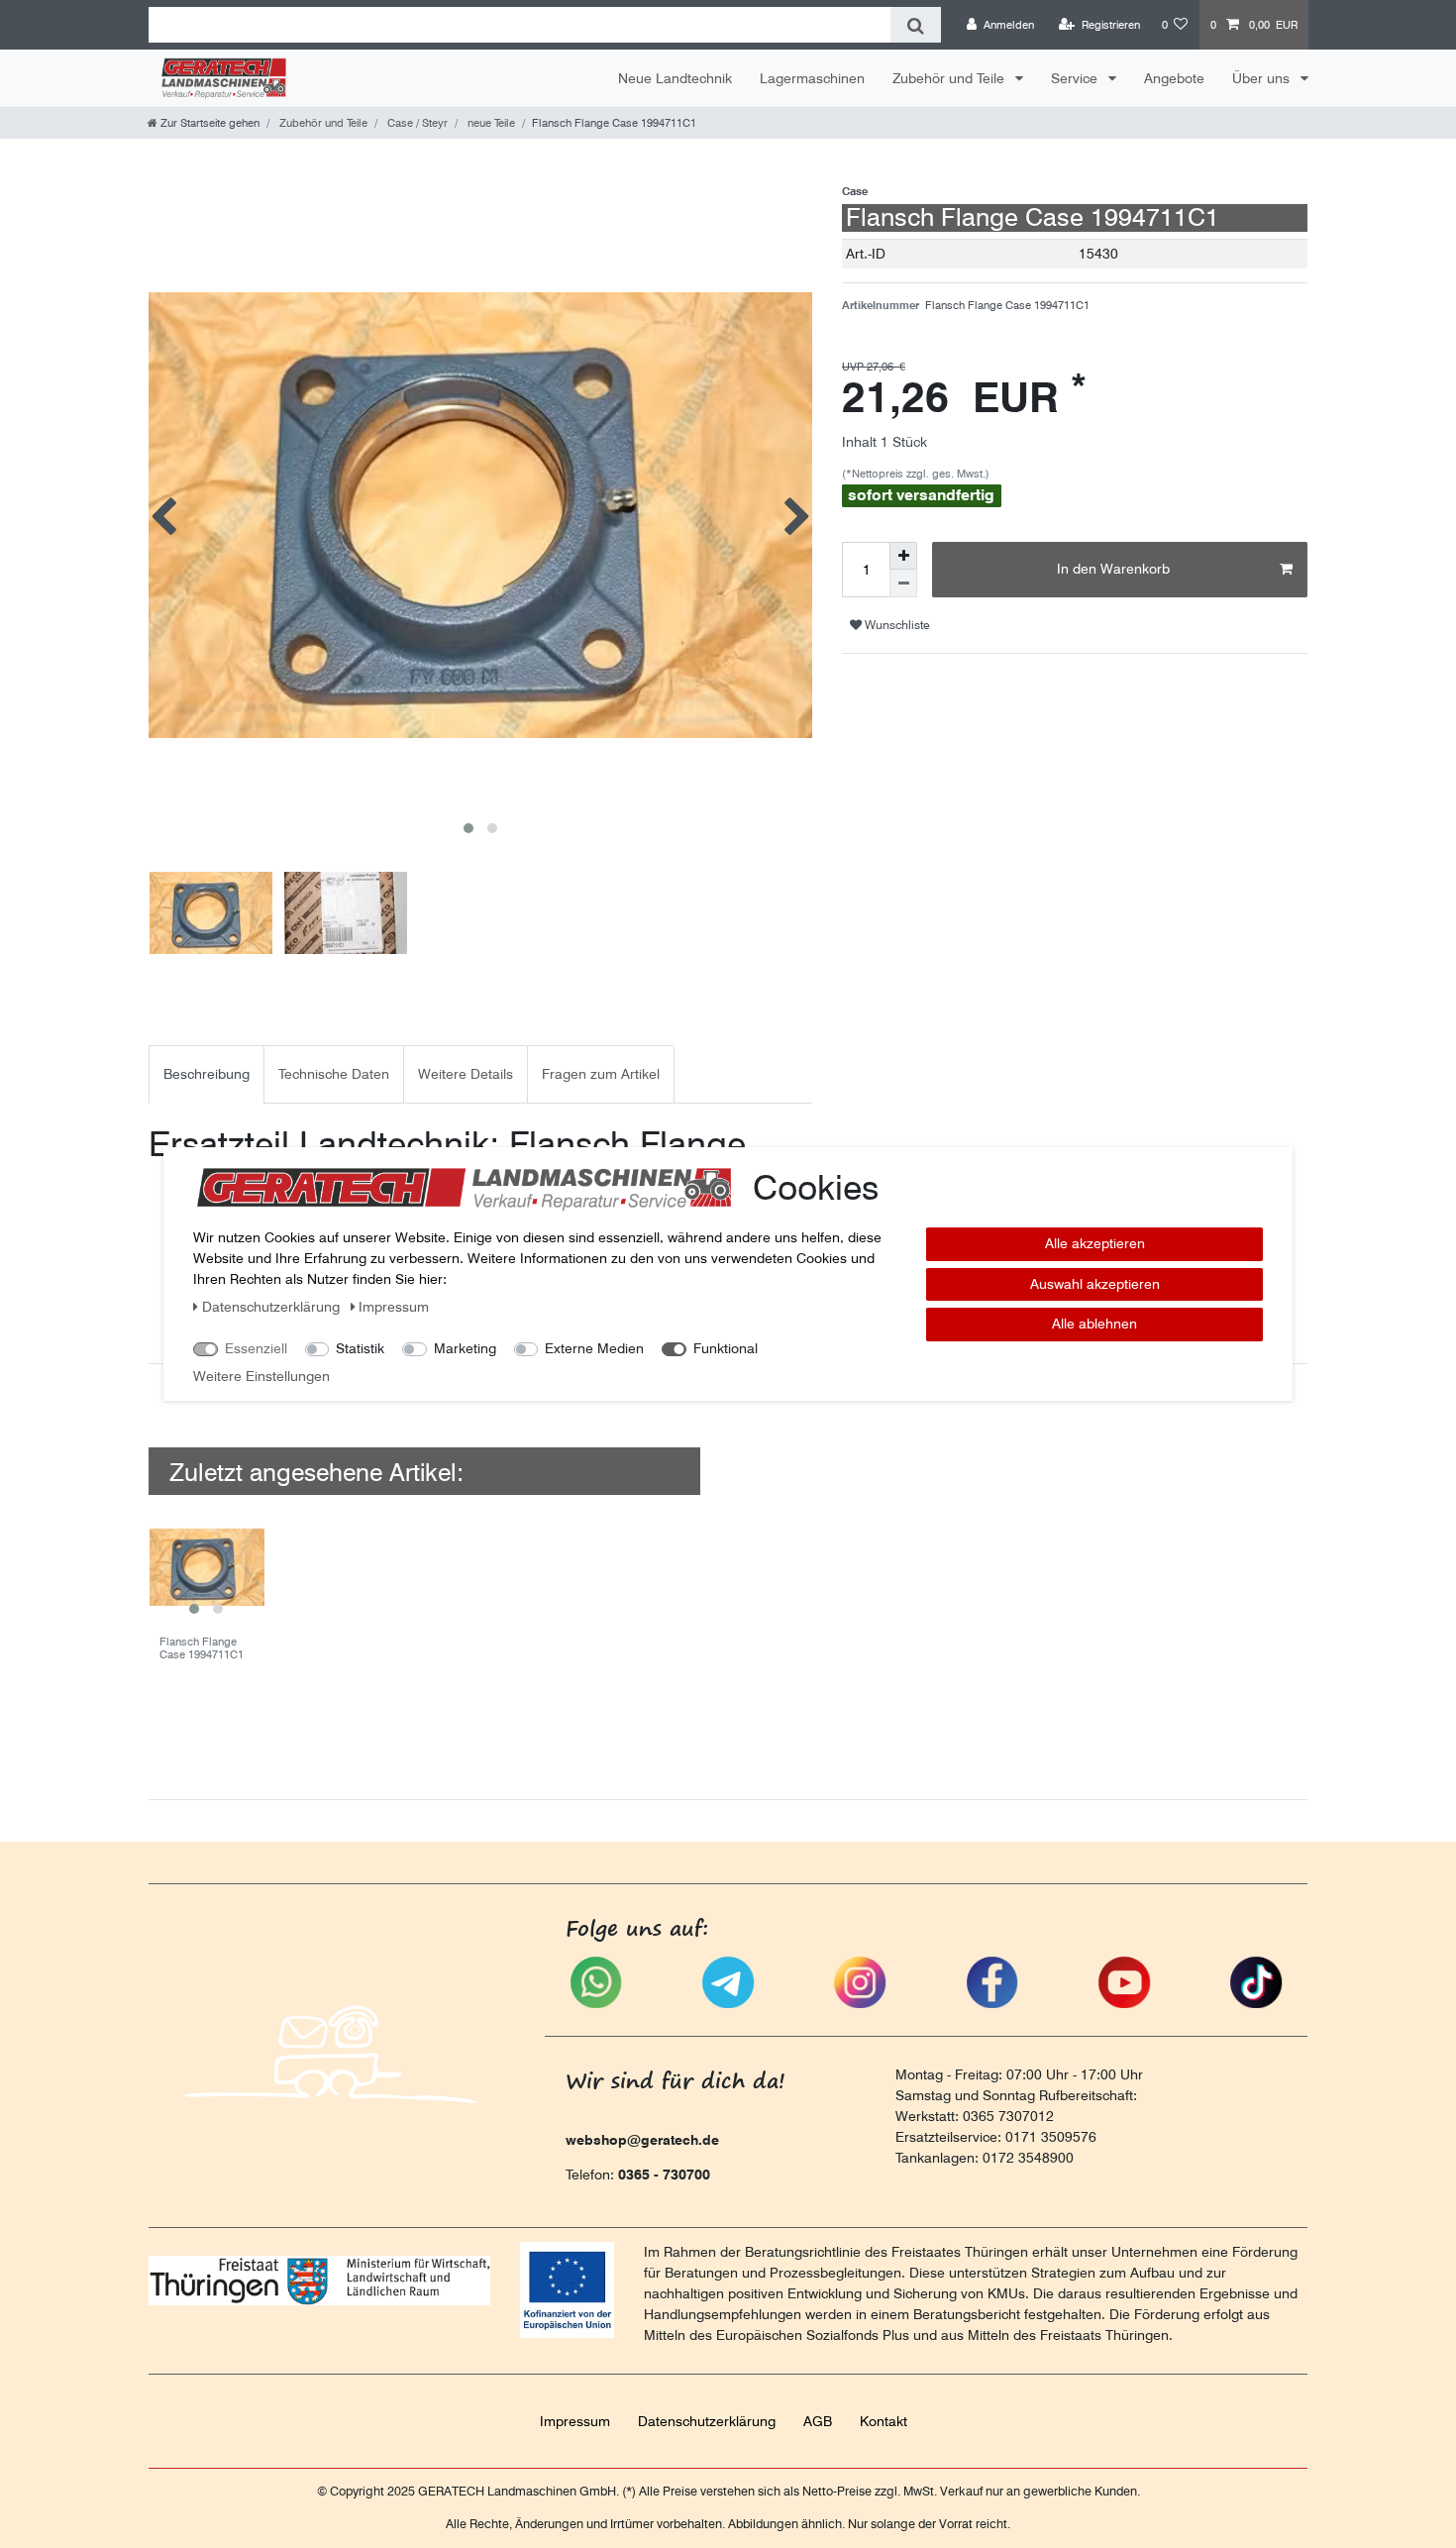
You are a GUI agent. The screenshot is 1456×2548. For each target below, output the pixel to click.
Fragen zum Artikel (601, 1074)
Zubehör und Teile (950, 78)
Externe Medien (594, 1348)
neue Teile (490, 123)
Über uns (1263, 78)
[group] (207, 1567)
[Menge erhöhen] (903, 556)
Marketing (465, 1348)
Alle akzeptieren (1095, 1243)
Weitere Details (466, 1074)
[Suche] (916, 25)
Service (1076, 78)
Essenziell (256, 1348)
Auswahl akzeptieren (1095, 1284)
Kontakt (884, 2421)
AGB (818, 2421)
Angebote (1174, 78)
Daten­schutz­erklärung (707, 2421)
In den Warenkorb (1113, 569)
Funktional (726, 1348)
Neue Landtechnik (675, 78)
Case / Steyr (416, 123)
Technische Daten (334, 1074)
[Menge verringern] (903, 584)
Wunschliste (896, 625)
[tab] (207, 1074)
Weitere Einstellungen (261, 1376)
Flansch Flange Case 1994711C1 (202, 1648)
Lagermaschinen (812, 78)
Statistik (360, 1348)
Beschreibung (207, 1074)
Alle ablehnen (1094, 1324)
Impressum (575, 2421)
